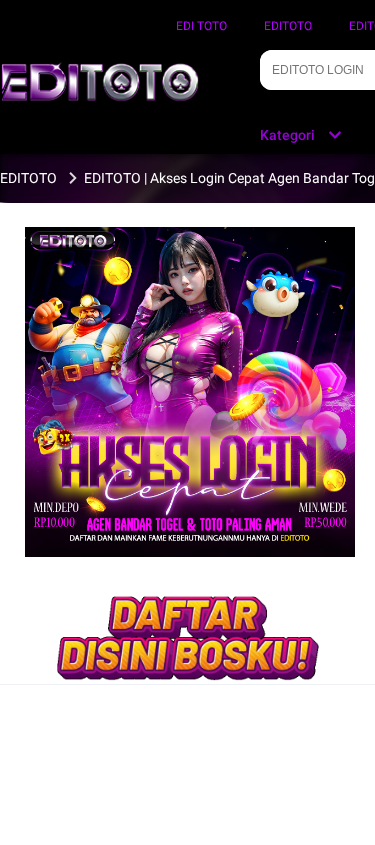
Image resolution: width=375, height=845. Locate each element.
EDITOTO (288, 26)
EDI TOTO (201, 26)
